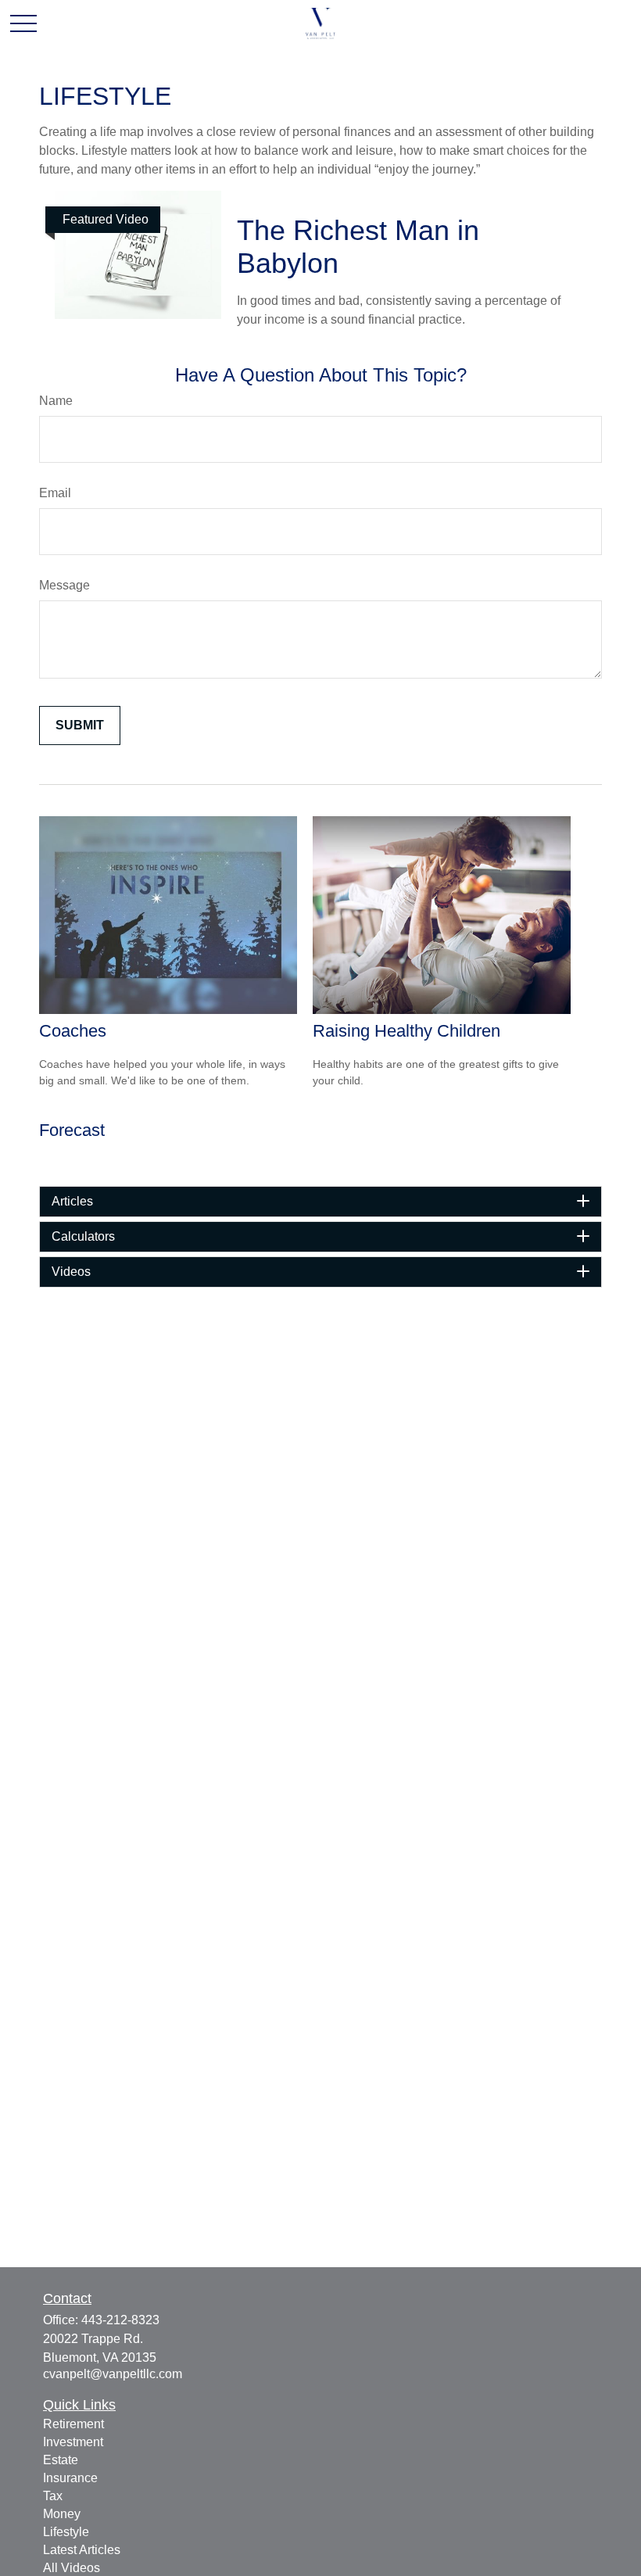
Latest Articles (82, 2550)
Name (56, 401)
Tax (53, 2496)
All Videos (72, 2568)
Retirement (73, 2424)
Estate (61, 2460)
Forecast (72, 1130)
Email (55, 493)
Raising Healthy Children (406, 1031)
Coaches (73, 1031)
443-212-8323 (120, 2320)
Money (62, 2514)
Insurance (70, 2478)
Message (64, 585)
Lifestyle (66, 2532)
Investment (73, 2442)
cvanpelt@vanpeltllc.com (113, 2374)
